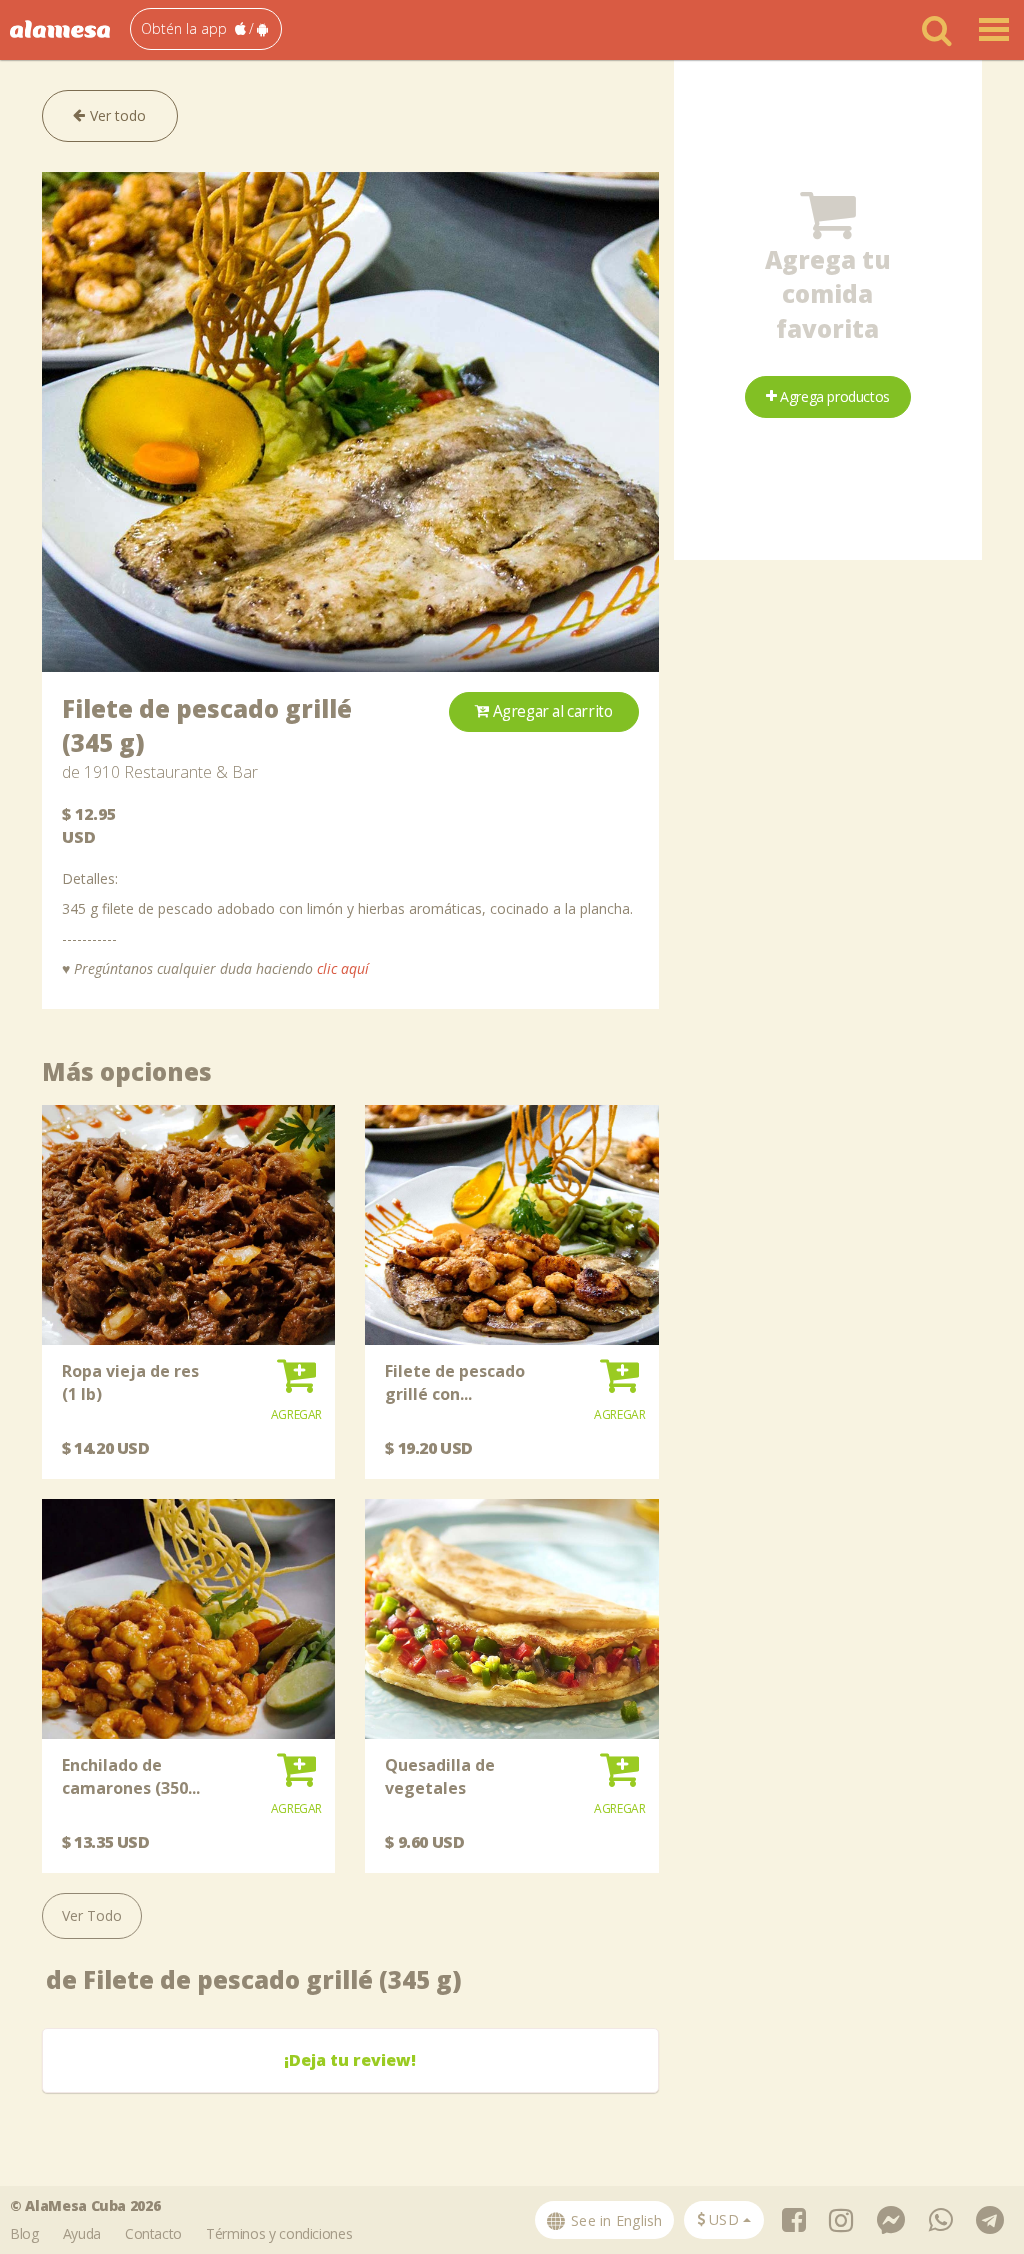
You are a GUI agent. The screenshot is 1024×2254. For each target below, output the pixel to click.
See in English (615, 2220)
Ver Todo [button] (92, 1915)
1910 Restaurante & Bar (171, 772)
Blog (24, 2233)
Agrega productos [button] (833, 396)
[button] (206, 29)
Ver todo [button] (116, 115)
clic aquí (343, 968)
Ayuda (82, 2233)
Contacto (153, 2233)
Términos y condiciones (279, 2233)
